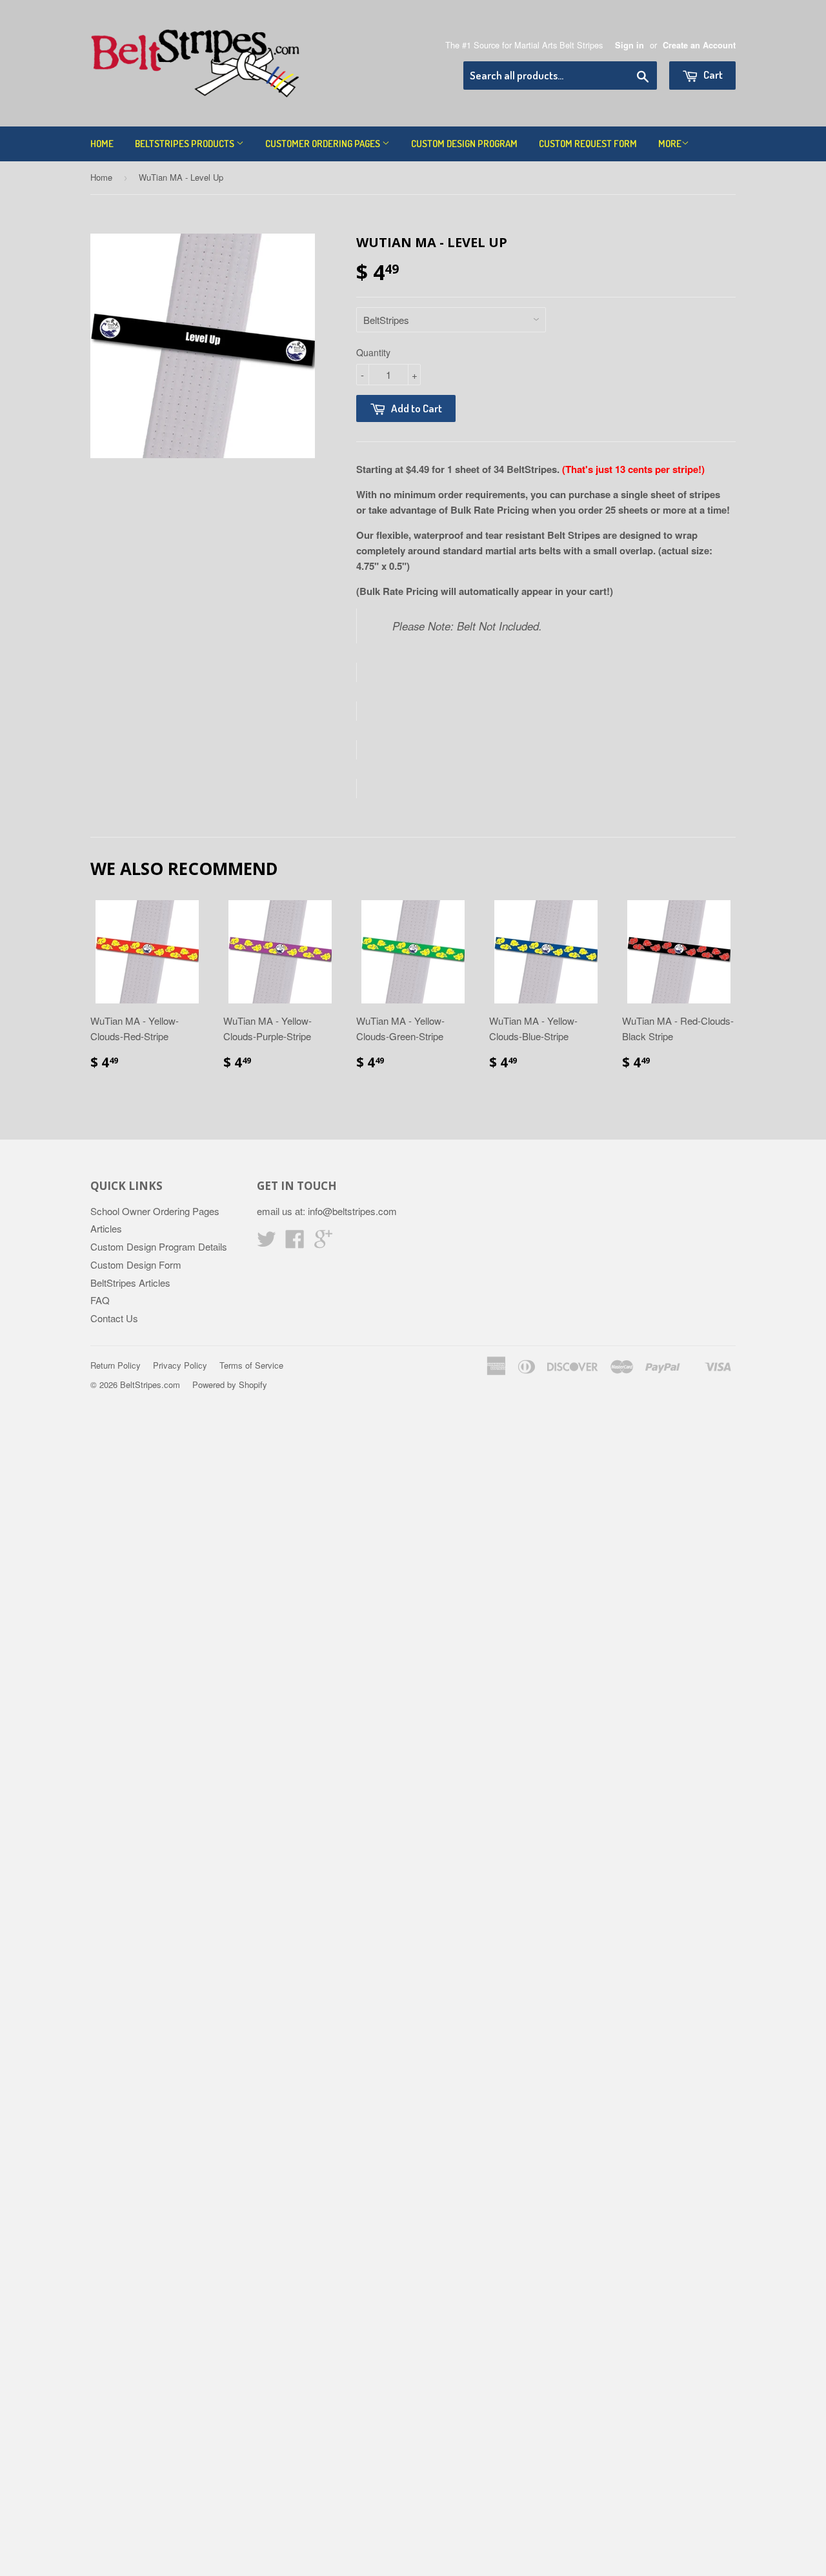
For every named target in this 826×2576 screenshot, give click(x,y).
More (670, 144)
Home (102, 144)
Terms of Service (251, 1365)
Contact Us (114, 1318)
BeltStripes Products (186, 144)
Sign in (630, 45)
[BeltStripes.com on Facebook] (295, 1243)
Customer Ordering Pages (324, 144)
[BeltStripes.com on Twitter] (267, 1243)
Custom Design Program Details (159, 1246)
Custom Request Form (588, 144)
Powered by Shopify (230, 1384)
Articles (106, 1228)
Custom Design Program (464, 144)
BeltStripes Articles (130, 1283)
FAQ (100, 1300)
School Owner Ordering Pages (155, 1211)
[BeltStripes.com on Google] (323, 1243)
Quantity (373, 352)
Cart (712, 75)
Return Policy (116, 1365)
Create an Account (699, 45)
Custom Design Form (136, 1264)
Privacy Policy (180, 1365)
